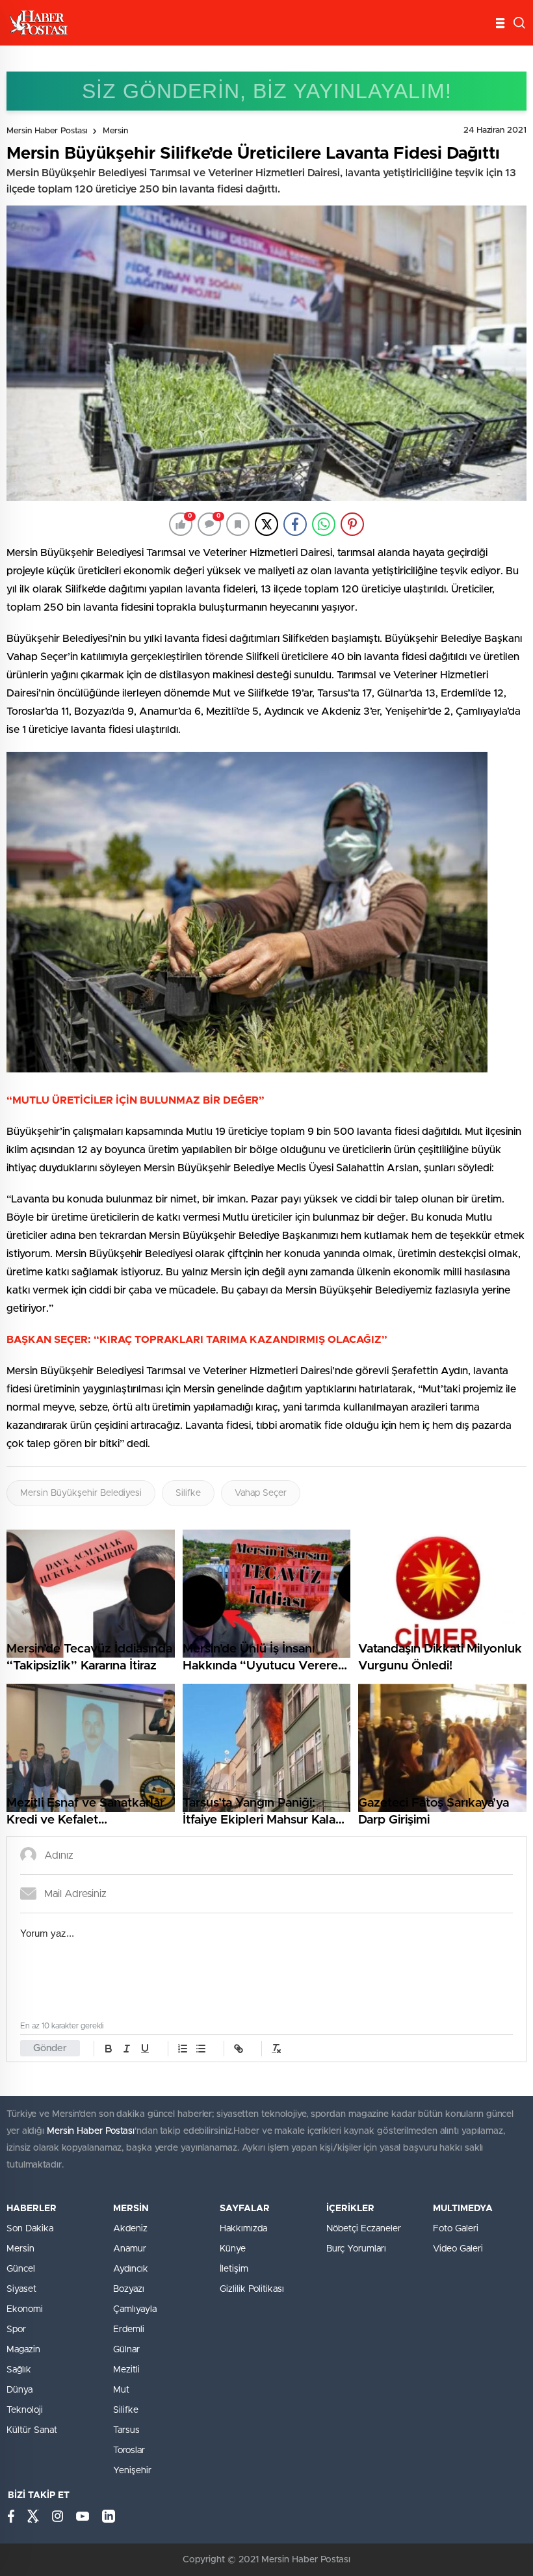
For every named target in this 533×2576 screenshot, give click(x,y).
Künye (233, 2249)
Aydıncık (131, 2269)
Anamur (130, 2249)
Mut (121, 2390)
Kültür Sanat (32, 2430)
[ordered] (183, 2049)
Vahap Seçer (261, 1493)
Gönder (50, 2048)
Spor (16, 2330)
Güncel (21, 2269)
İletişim (234, 2269)
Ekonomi (25, 2309)
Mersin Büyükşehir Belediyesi (81, 1493)
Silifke (188, 1493)
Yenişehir (132, 2471)
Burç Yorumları (356, 2249)
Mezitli (126, 2370)
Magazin (23, 2350)
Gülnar (126, 2350)
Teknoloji (25, 2410)
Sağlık (19, 2370)
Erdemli (129, 2330)
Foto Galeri (456, 2229)
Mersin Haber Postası (47, 131)
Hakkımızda (243, 2229)
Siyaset (21, 2289)
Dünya (19, 2390)
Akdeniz (130, 2229)
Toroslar (129, 2450)
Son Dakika (30, 2229)
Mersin (115, 131)
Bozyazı (129, 2289)
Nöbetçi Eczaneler (364, 2229)
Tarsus (126, 2430)
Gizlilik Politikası (252, 2289)
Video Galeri (458, 2249)
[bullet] (201, 2049)
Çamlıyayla (135, 2309)
